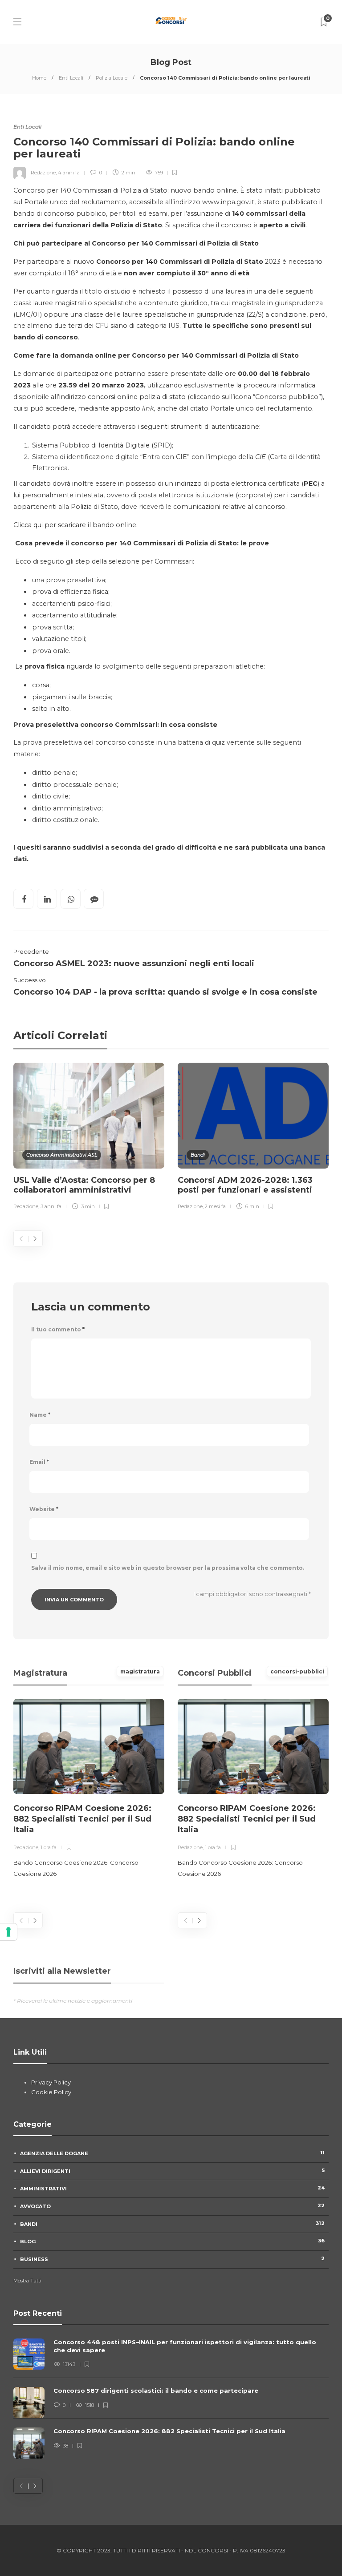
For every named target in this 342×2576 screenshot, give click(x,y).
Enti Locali (71, 78)
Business (172, 2259)
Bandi (198, 1155)
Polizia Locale (112, 78)
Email (39, 1462)
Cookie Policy (51, 2092)
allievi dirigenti (172, 2171)
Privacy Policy (51, 2082)
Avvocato (172, 2206)
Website (44, 1509)
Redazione (43, 173)
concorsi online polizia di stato (137, 397)
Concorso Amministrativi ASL (62, 1155)
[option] (89, 1138)
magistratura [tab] (140, 1671)
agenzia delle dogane (172, 2153)
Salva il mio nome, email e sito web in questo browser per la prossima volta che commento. (168, 1568)
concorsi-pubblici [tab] (297, 1671)
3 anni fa (51, 1206)
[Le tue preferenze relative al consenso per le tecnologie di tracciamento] (8, 1932)
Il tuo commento (58, 1329)
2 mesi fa (215, 1206)
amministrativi (172, 2188)
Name (40, 1415)
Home (39, 78)
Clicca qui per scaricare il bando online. (75, 525)
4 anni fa (69, 173)
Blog (172, 2241)
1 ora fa (49, 1847)
